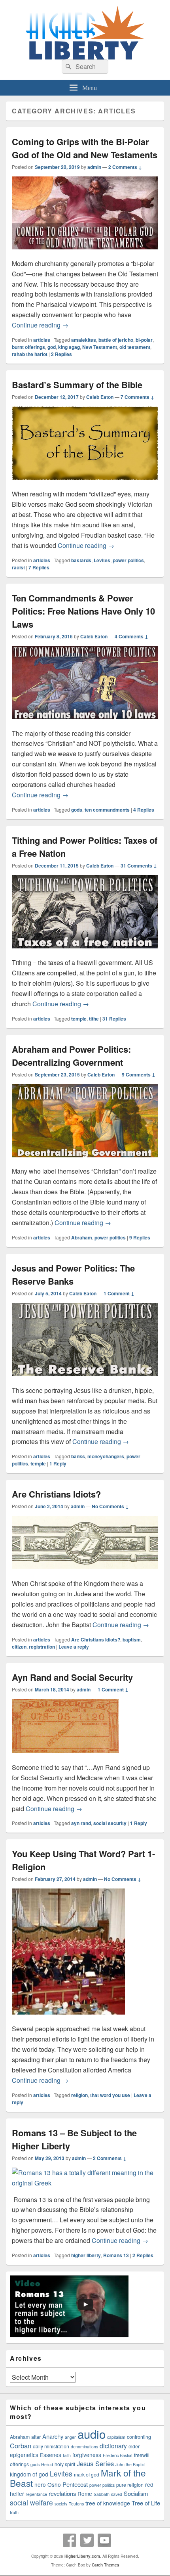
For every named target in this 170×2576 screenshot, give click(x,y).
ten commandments (107, 810)
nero (40, 2484)
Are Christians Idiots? (56, 1494)
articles (42, 340)
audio (92, 2434)
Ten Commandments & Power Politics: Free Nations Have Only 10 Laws (83, 611)
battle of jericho (116, 340)
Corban (21, 2446)
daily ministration (51, 2446)
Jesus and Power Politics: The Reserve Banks (73, 1275)
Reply (58, 1463)
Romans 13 (116, 2255)
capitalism (116, 2437)
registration (42, 1647)
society (61, 2504)
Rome (85, 2494)
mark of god (87, 2474)
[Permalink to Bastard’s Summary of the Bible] (85, 484)
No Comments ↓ (110, 1506)
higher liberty (86, 2255)
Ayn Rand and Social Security (72, 1677)
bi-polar (144, 340)
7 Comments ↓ (137, 397)
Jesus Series (95, 2463)
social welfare (31, 2502)
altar (36, 2437)
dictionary (113, 2446)
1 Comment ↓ (119, 1293)
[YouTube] (104, 2540)
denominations (84, 2447)
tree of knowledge (108, 2503)
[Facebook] (70, 2540)
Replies (61, 354)
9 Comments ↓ (139, 1074)
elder (134, 2446)
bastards (81, 560)
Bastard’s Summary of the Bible (77, 385)
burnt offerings (28, 347)
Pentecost (75, 2484)
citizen (19, 1647)
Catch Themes (106, 2565)
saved (117, 2494)
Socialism (136, 2493)
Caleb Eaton (100, 397)
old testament (135, 347)
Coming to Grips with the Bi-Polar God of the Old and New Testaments (85, 148)
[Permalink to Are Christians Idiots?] (85, 1573)
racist (18, 567)
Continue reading (40, 325)
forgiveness (87, 2455)
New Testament (100, 347)
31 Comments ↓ (139, 866)
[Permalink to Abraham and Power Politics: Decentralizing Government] (85, 1161)
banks (78, 1456)
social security (110, 1823)
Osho (54, 2484)
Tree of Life (146, 2503)
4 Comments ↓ (131, 636)
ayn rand (81, 1823)
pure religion (130, 2485)
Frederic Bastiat (118, 2455)
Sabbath (102, 2494)
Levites (102, 560)
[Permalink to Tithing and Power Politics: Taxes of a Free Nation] (85, 952)
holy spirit (65, 2464)
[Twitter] (87, 2540)
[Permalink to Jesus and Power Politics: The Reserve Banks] (85, 1380)
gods (77, 810)
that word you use (110, 2095)
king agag (69, 347)
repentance (36, 2494)
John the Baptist (130, 2464)
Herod (47, 2464)
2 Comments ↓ (125, 167)
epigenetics (24, 2455)
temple (79, 1019)
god (52, 347)
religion (79, 2095)
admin (94, 167)
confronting (139, 2437)
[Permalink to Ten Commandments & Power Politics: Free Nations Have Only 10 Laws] (85, 723)
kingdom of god (29, 2474)
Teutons (76, 2504)
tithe (94, 1019)
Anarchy (53, 2436)
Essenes (51, 2455)
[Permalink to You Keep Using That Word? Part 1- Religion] (68, 2018)
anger (70, 2437)
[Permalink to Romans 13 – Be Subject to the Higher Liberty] (85, 2183)
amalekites (84, 340)
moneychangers (106, 1456)
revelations (62, 2493)
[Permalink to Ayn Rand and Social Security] (65, 1757)
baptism (132, 1639)
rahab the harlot (30, 354)
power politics (128, 560)
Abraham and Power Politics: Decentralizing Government (71, 1056)
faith (67, 2455)
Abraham (82, 1237)
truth (14, 2512)
